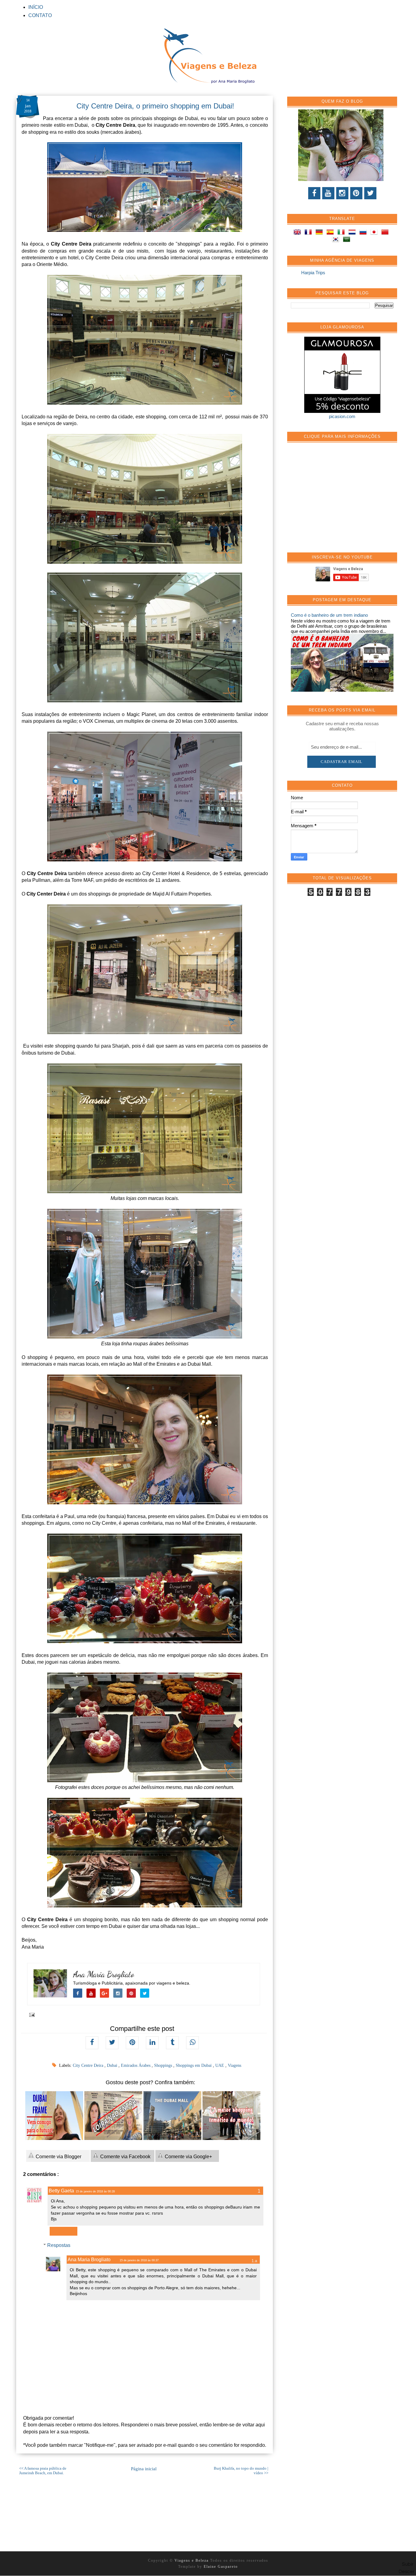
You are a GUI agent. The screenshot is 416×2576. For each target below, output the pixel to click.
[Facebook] (314, 193)
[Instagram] (342, 193)
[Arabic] (348, 240)
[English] (298, 233)
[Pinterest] (356, 193)
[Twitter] (370, 193)
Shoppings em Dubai (194, 2065)
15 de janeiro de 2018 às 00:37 (139, 2260)
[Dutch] (353, 233)
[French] (309, 233)
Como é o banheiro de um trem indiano (329, 615)
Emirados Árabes (136, 2065)
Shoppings (164, 2065)
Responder (63, 2231)
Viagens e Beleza (192, 2560)
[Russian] (364, 233)
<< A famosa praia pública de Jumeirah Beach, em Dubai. (43, 2471)
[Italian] (342, 233)
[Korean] (337, 240)
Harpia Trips (313, 273)
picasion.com (342, 416)
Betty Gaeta (61, 2191)
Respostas (59, 2245)
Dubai (113, 2065)
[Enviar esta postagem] (31, 2014)
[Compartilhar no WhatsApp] (192, 2043)
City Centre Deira (89, 2065)
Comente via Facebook (125, 2157)
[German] (320, 233)
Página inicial (144, 2469)
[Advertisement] (337, 501)
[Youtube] (328, 193)
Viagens (234, 2065)
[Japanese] (375, 233)
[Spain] (331, 233)
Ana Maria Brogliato (104, 1974)
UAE (220, 2065)
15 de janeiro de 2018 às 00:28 (95, 2191)
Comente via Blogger (58, 2157)
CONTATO (40, 15)
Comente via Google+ (188, 2157)
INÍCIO (36, 7)
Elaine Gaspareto (221, 2567)
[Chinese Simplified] (386, 233)
